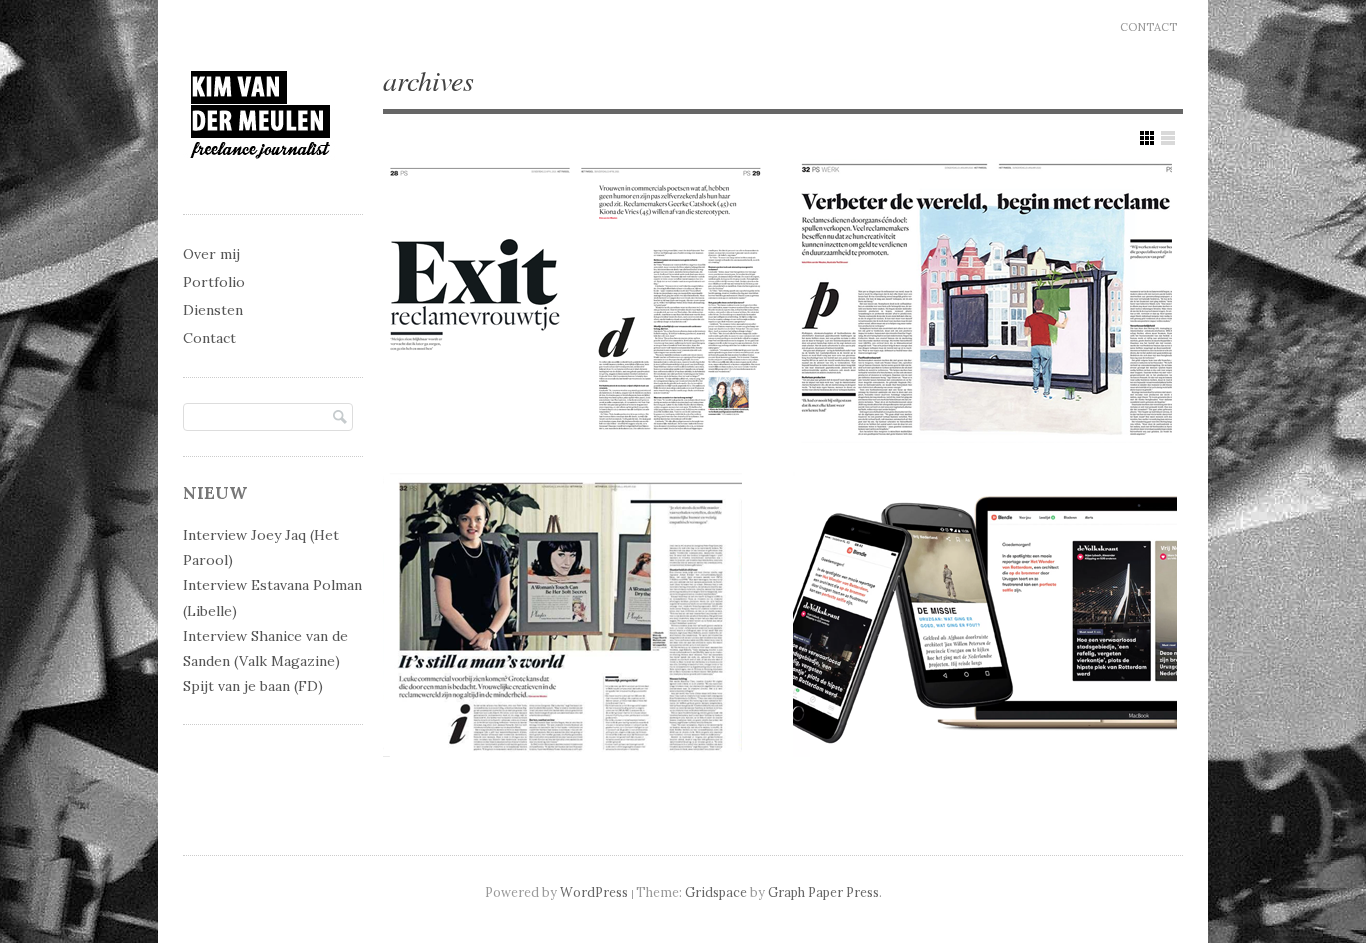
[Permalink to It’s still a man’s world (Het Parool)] (575, 614)
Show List (1168, 138)
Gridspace (716, 892)
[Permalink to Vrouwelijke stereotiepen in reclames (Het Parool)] (575, 301)
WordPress (594, 892)
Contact (1148, 27)
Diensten (213, 310)
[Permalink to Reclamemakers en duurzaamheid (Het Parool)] (985, 301)
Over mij (211, 254)
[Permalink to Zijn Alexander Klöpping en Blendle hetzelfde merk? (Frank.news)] (985, 614)
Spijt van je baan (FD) (253, 686)
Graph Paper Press (823, 892)
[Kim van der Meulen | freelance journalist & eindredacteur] (260, 176)
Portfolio (214, 282)
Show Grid (1147, 138)
